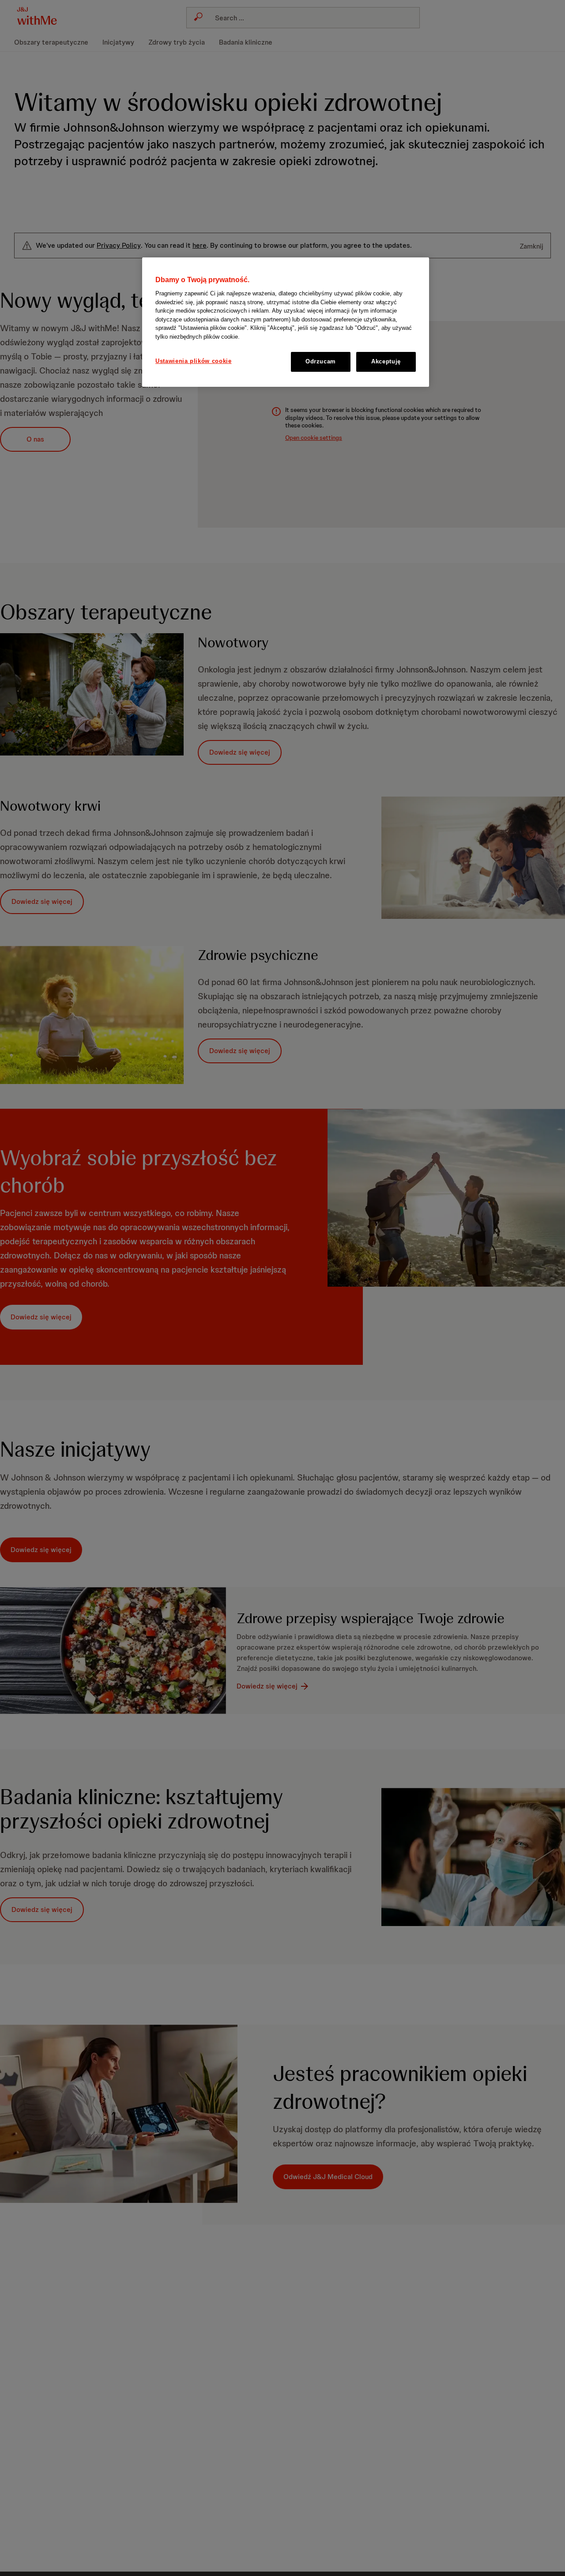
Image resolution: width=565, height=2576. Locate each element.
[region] (286, 322)
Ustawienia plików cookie (194, 361)
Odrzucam (321, 362)
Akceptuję (386, 362)
